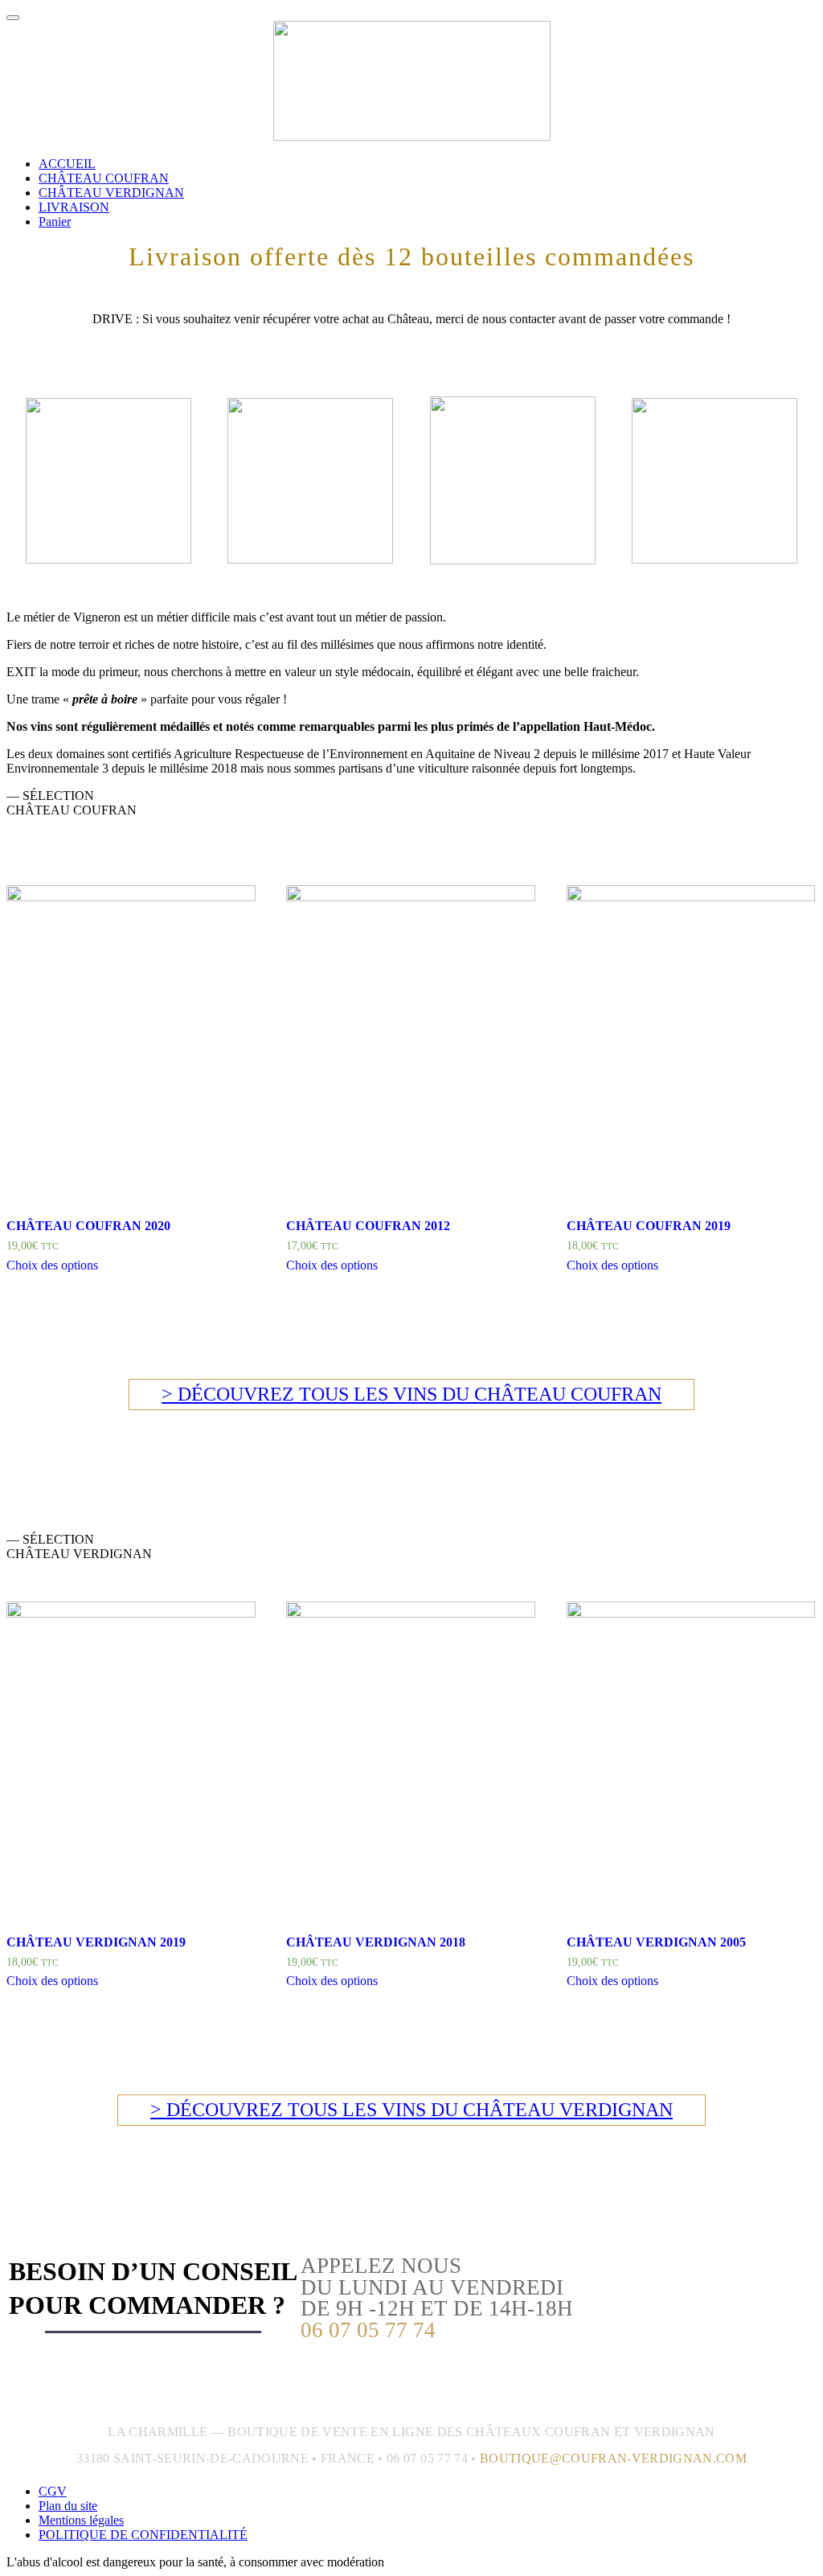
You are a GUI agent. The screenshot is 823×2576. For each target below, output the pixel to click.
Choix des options (52, 1265)
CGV (53, 2491)
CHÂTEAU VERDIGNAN (111, 193)
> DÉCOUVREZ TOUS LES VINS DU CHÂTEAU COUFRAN (411, 1394)
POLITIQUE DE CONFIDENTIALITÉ (143, 2535)
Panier (55, 222)
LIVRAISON (74, 207)
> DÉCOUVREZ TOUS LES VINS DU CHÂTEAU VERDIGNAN (411, 2110)
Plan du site (68, 2506)
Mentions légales (81, 2520)
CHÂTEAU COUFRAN (104, 178)
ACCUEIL (67, 164)
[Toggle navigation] (13, 18)
